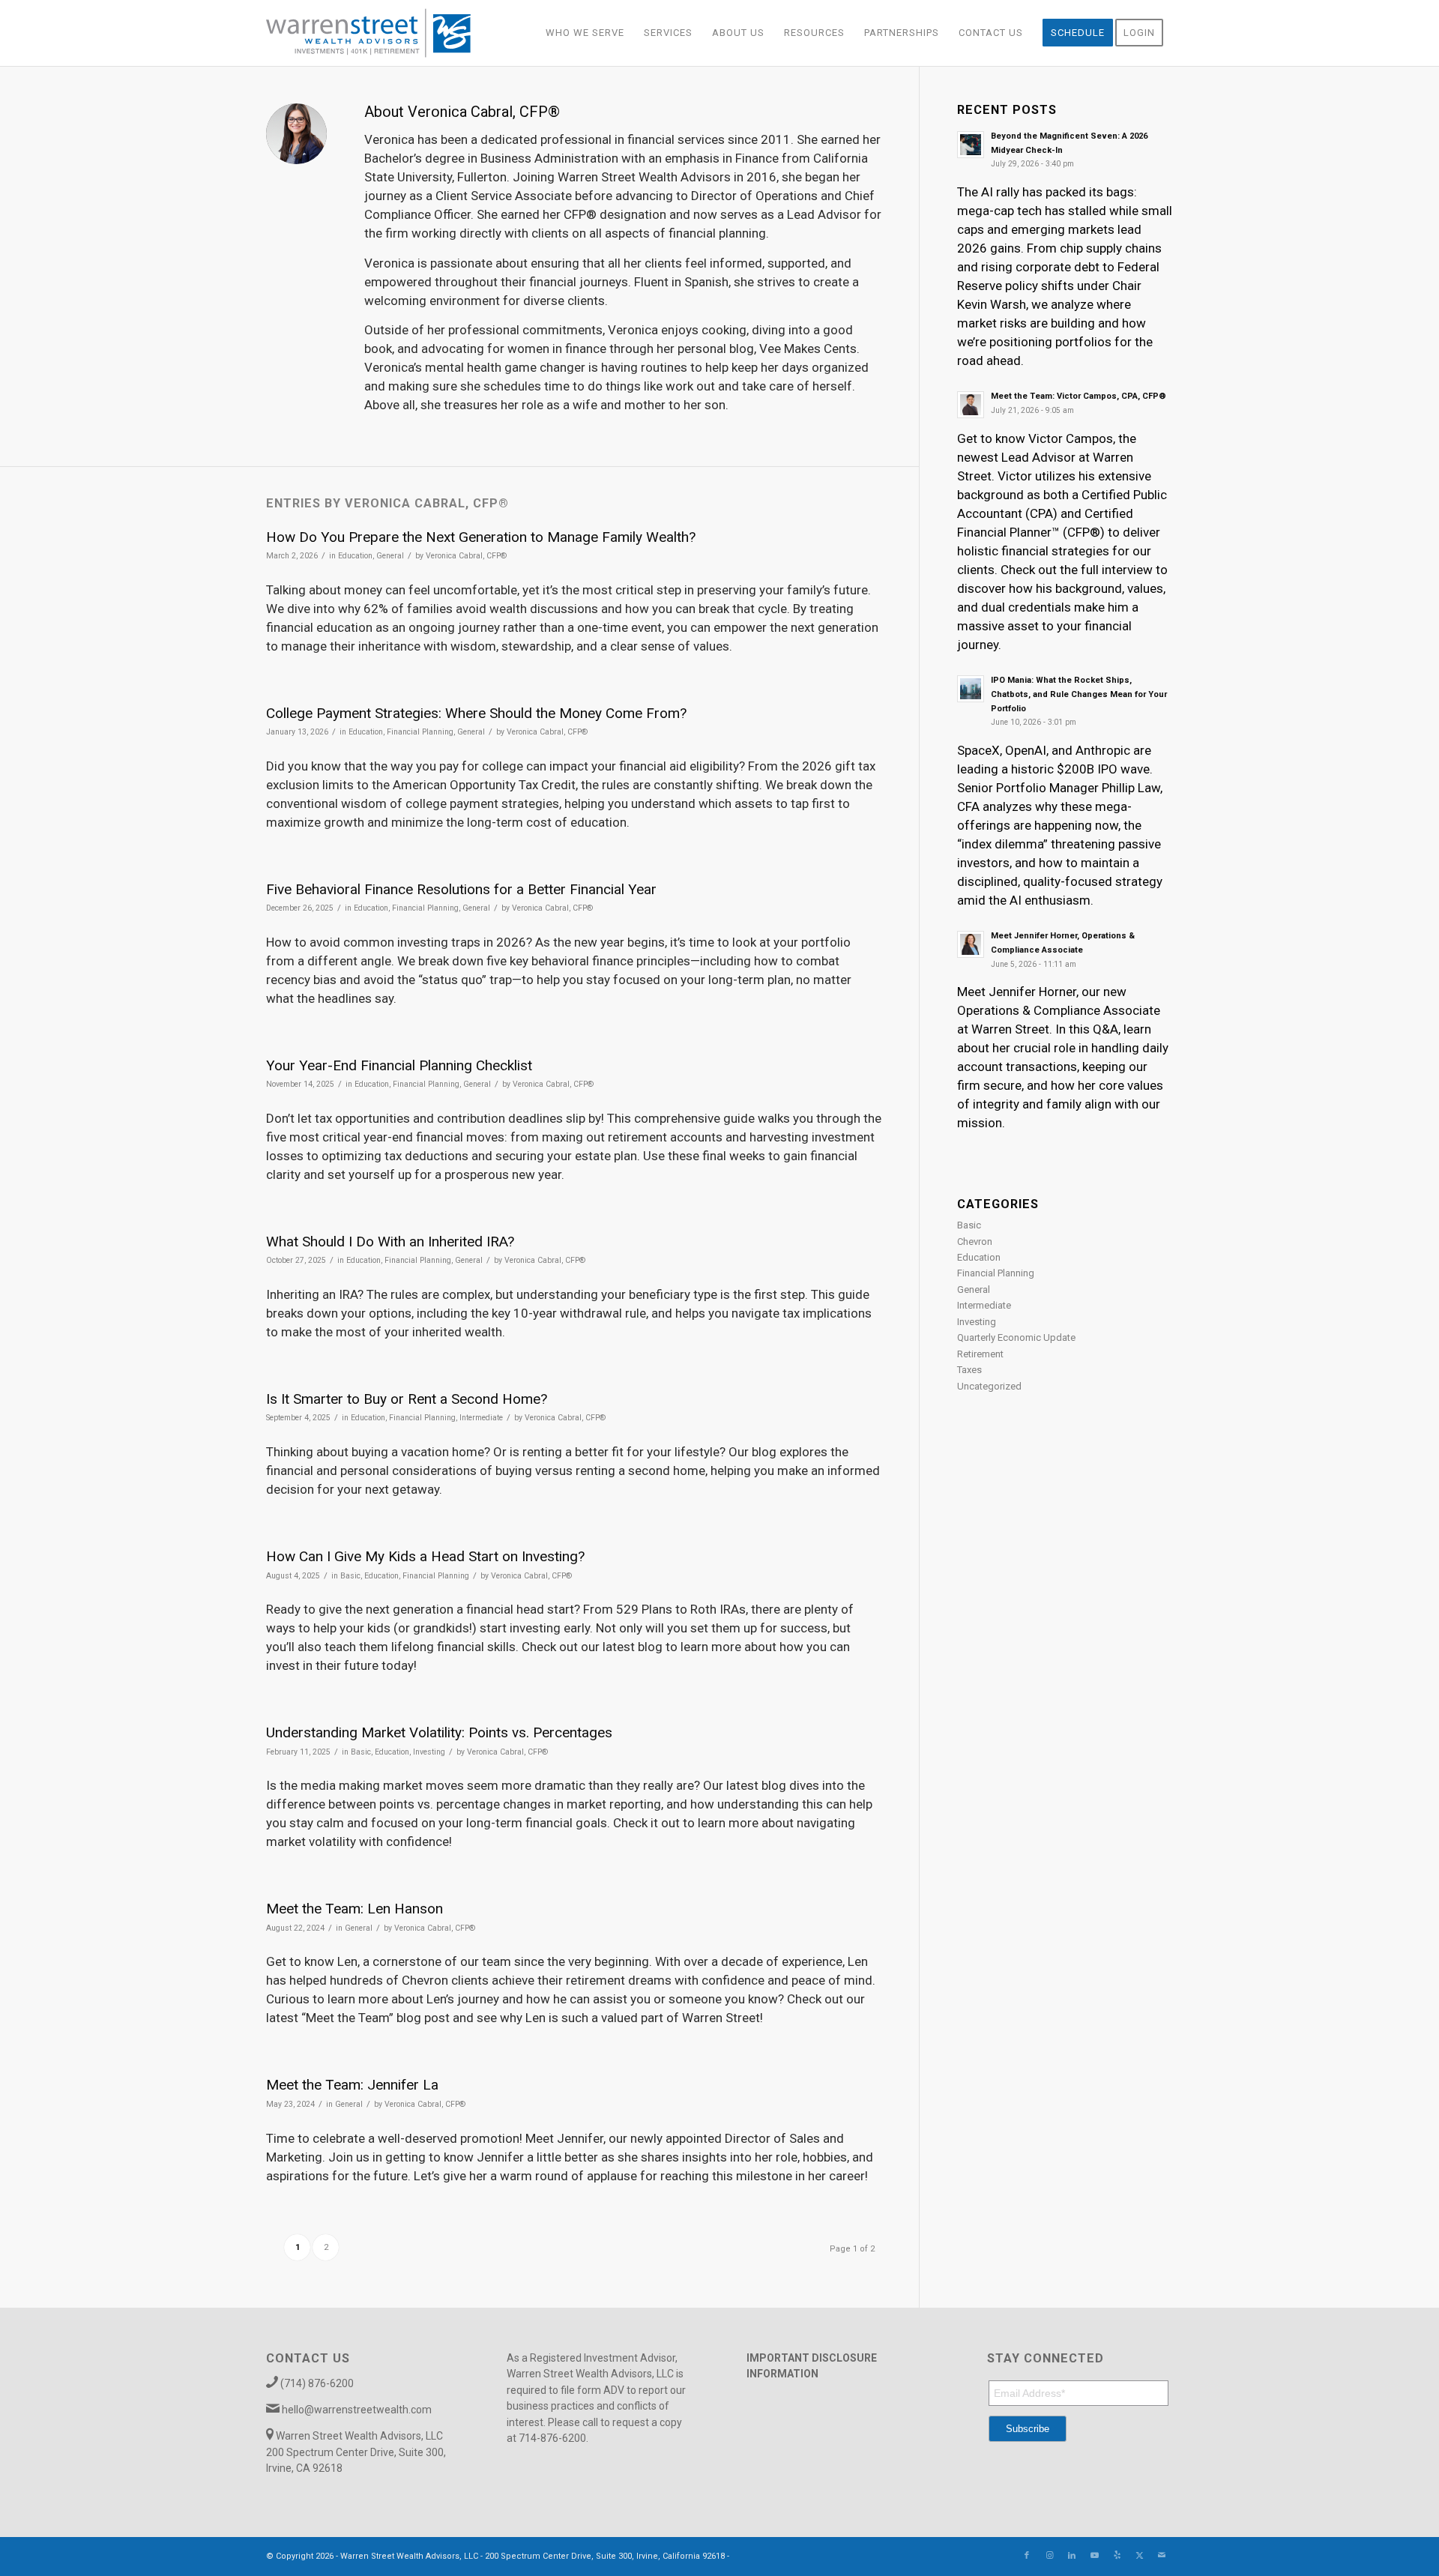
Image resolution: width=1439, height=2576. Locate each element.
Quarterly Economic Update (1016, 1337)
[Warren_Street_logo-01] (368, 33)
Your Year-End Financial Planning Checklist (399, 1065)
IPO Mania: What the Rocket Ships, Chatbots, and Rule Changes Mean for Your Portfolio (1079, 694)
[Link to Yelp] (1117, 2556)
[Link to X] (1139, 2556)
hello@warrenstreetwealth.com (357, 2410)
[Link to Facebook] (1027, 2556)
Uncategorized (989, 1386)
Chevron (975, 1242)
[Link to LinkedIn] (1072, 2556)
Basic (350, 1576)
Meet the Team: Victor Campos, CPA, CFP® (1079, 396)
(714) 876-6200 (317, 2383)
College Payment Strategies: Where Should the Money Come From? (476, 713)
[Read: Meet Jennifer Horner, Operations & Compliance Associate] (971, 944)
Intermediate (481, 1418)
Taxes (969, 1370)
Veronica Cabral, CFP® (466, 556)
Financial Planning (420, 732)
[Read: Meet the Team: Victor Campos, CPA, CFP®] (971, 405)
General (390, 556)
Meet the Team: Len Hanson (355, 1909)
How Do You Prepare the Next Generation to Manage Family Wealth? (481, 537)
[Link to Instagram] (1049, 2556)
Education (355, 556)
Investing (429, 1752)
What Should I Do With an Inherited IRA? (390, 1242)
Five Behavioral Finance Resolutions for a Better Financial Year (461, 889)
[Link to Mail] (1162, 2556)
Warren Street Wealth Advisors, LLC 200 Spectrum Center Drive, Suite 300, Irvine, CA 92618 (356, 2452)
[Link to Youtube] (1094, 2556)
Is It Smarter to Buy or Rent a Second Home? (407, 1399)
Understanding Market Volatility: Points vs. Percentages (439, 1732)
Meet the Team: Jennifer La (352, 2085)
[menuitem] (585, 33)
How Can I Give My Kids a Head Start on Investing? (425, 1556)
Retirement (980, 1354)
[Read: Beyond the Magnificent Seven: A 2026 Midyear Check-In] (971, 145)
